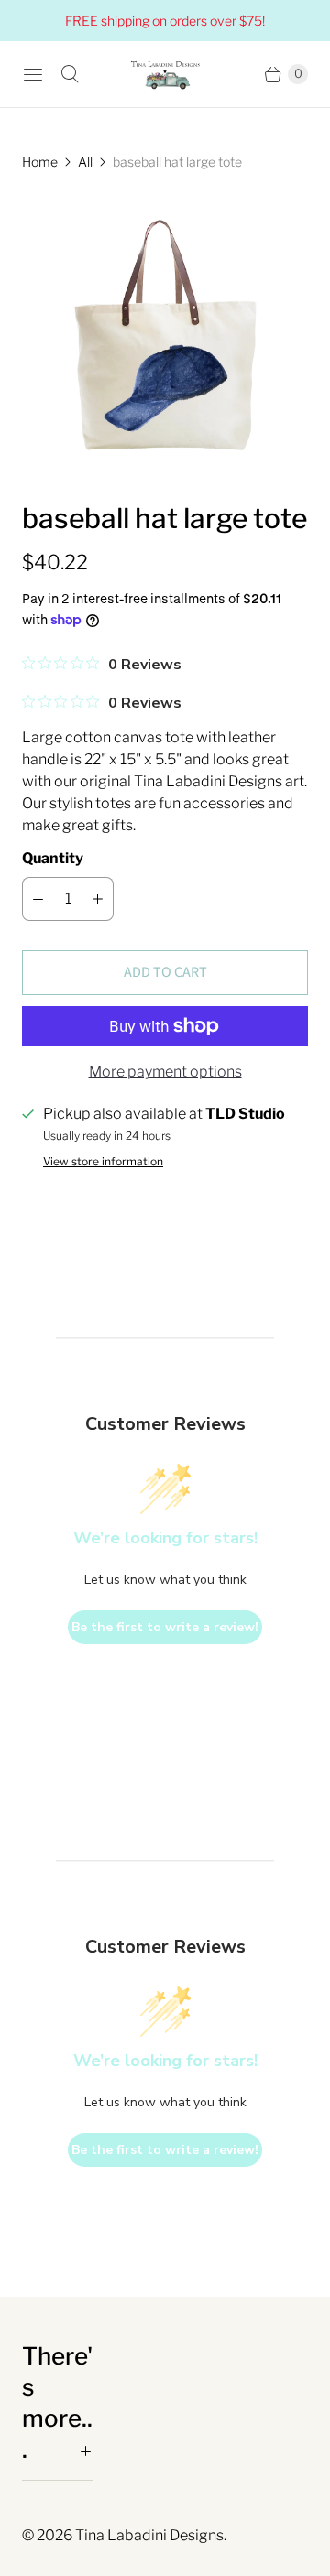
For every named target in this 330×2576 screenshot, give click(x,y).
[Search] (70, 74)
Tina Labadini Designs (149, 2535)
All (85, 162)
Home (40, 162)
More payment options (165, 1072)
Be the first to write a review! (165, 1627)
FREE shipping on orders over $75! (165, 21)
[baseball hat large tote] (165, 336)
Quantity (53, 858)
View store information (103, 1162)
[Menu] (33, 74)
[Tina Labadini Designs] (165, 74)
